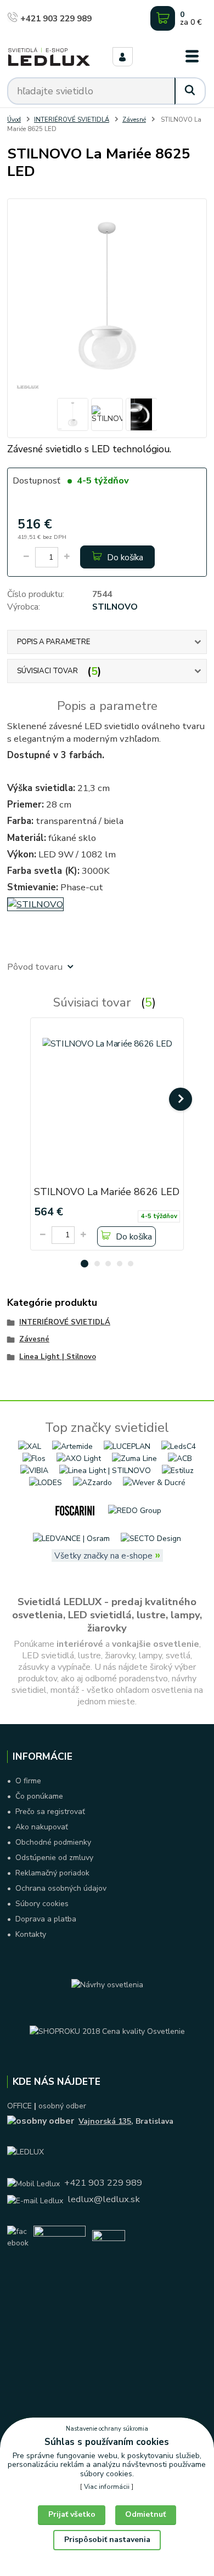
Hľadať (190, 91)
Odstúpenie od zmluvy (54, 1858)
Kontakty (31, 1934)
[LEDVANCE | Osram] (71, 1538)
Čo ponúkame (39, 1796)
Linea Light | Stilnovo (58, 1357)
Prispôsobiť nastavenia (107, 2540)
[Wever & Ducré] (154, 1482)
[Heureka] (60, 2237)
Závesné (134, 120)
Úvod (14, 120)
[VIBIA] (34, 1470)
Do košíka (124, 557)
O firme (28, 1781)
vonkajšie (131, 1644)
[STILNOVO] (35, 904)
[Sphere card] (109, 2237)
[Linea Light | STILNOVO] (105, 1470)
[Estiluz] (178, 1470)
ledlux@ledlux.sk (104, 2199)
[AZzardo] (92, 1482)
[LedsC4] (179, 1446)
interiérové (80, 1644)
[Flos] (34, 1458)
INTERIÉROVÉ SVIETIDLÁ (72, 120)
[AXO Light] (79, 1458)
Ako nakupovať (42, 1827)
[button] (85, 1264)
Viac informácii (107, 2487)
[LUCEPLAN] (127, 1446)
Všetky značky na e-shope (103, 1556)
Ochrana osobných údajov (61, 1888)
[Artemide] (72, 1446)
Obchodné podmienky (53, 1842)
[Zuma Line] (134, 1458)
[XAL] (30, 1446)
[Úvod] (49, 57)
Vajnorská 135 (105, 2121)
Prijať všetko (72, 2514)
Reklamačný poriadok (52, 1873)
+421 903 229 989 (55, 18)
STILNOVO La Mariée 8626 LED (107, 1192)
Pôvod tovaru (35, 967)
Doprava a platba (46, 1919)
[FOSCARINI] (75, 1510)
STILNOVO (115, 607)
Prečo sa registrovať (50, 1812)
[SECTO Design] (151, 1538)
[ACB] (180, 1458)
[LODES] (46, 1482)
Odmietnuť (145, 2514)
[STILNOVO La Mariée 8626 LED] (107, 1102)
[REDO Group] (135, 1510)
